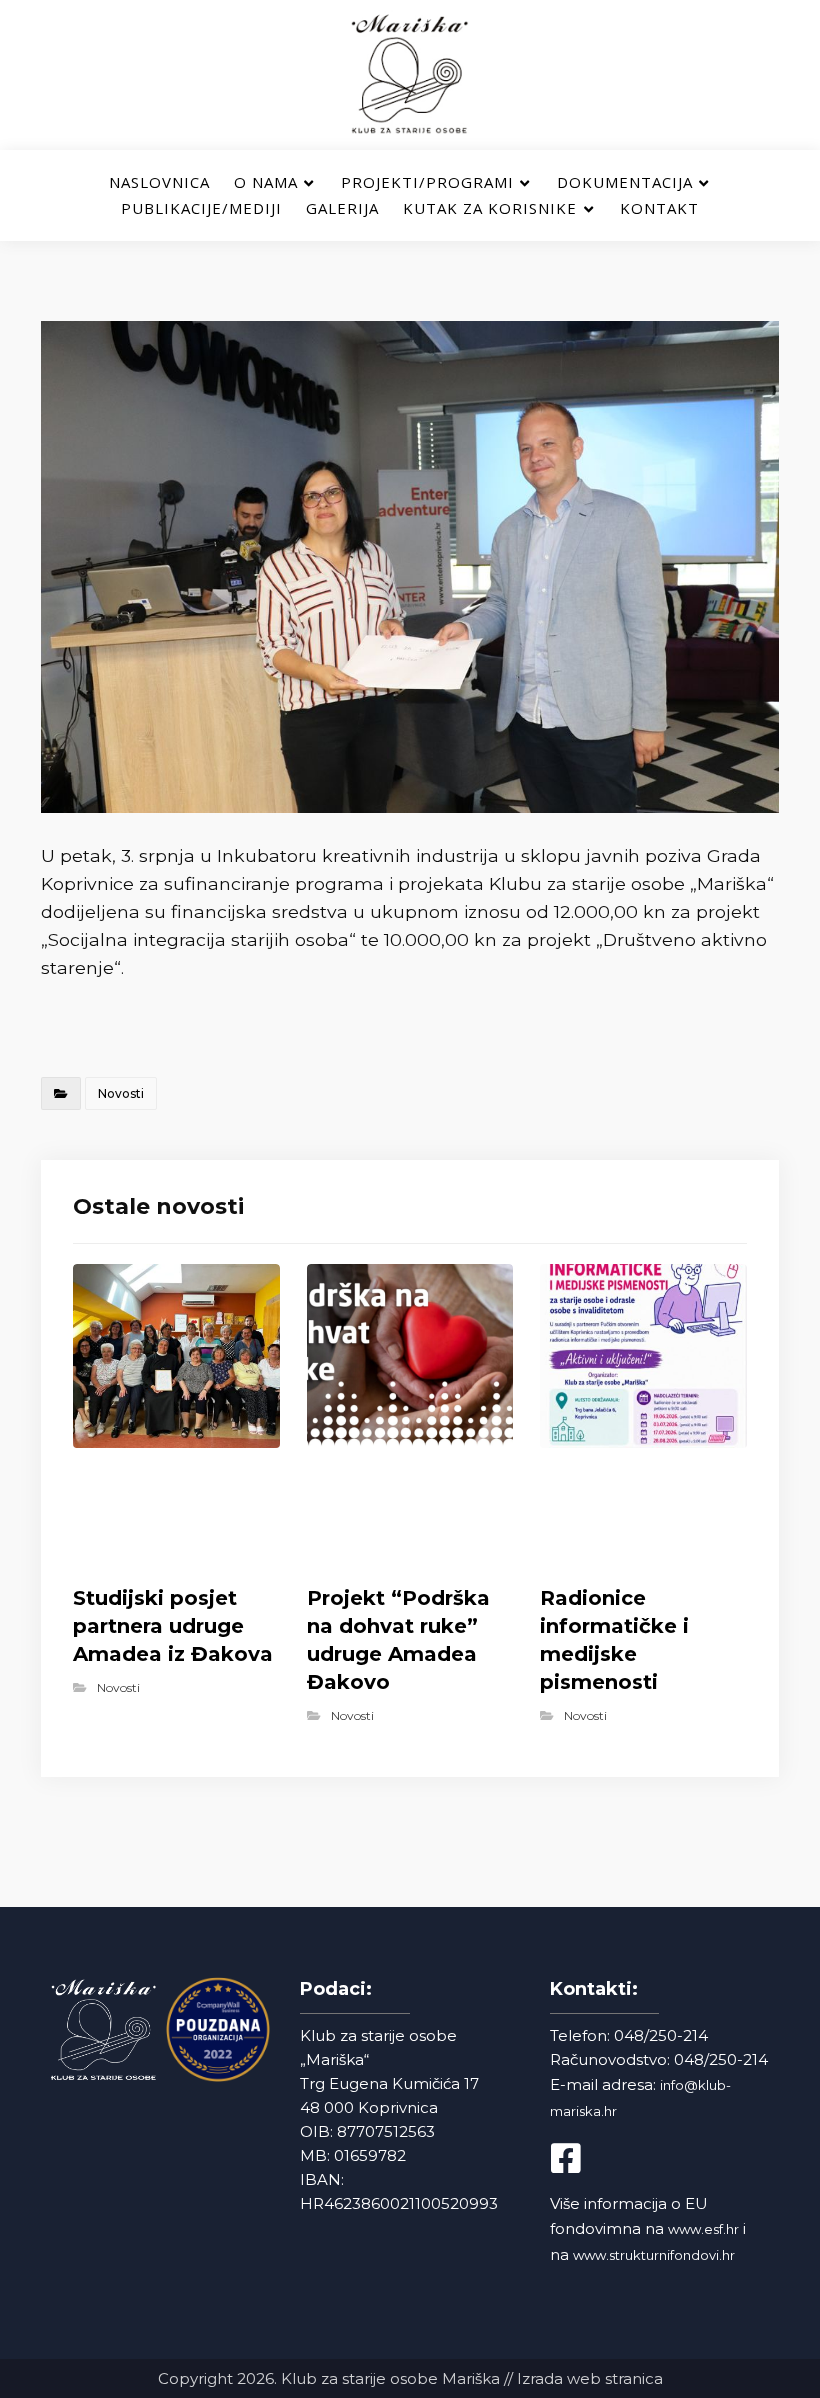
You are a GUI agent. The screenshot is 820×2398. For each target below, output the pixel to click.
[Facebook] (584, 2158)
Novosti (121, 1093)
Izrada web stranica (590, 2378)
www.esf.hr (703, 2229)
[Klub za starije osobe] (410, 75)
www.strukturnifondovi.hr (654, 2255)
